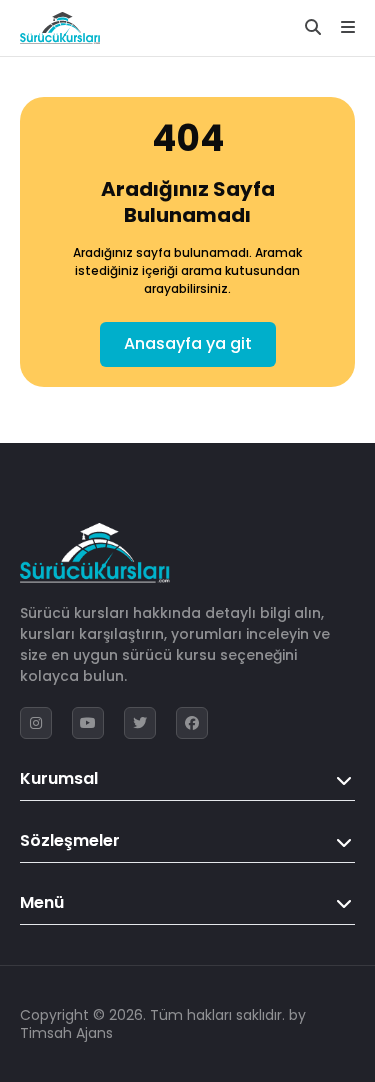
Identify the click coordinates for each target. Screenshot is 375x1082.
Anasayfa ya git (188, 343)
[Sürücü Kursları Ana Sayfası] (60, 28)
